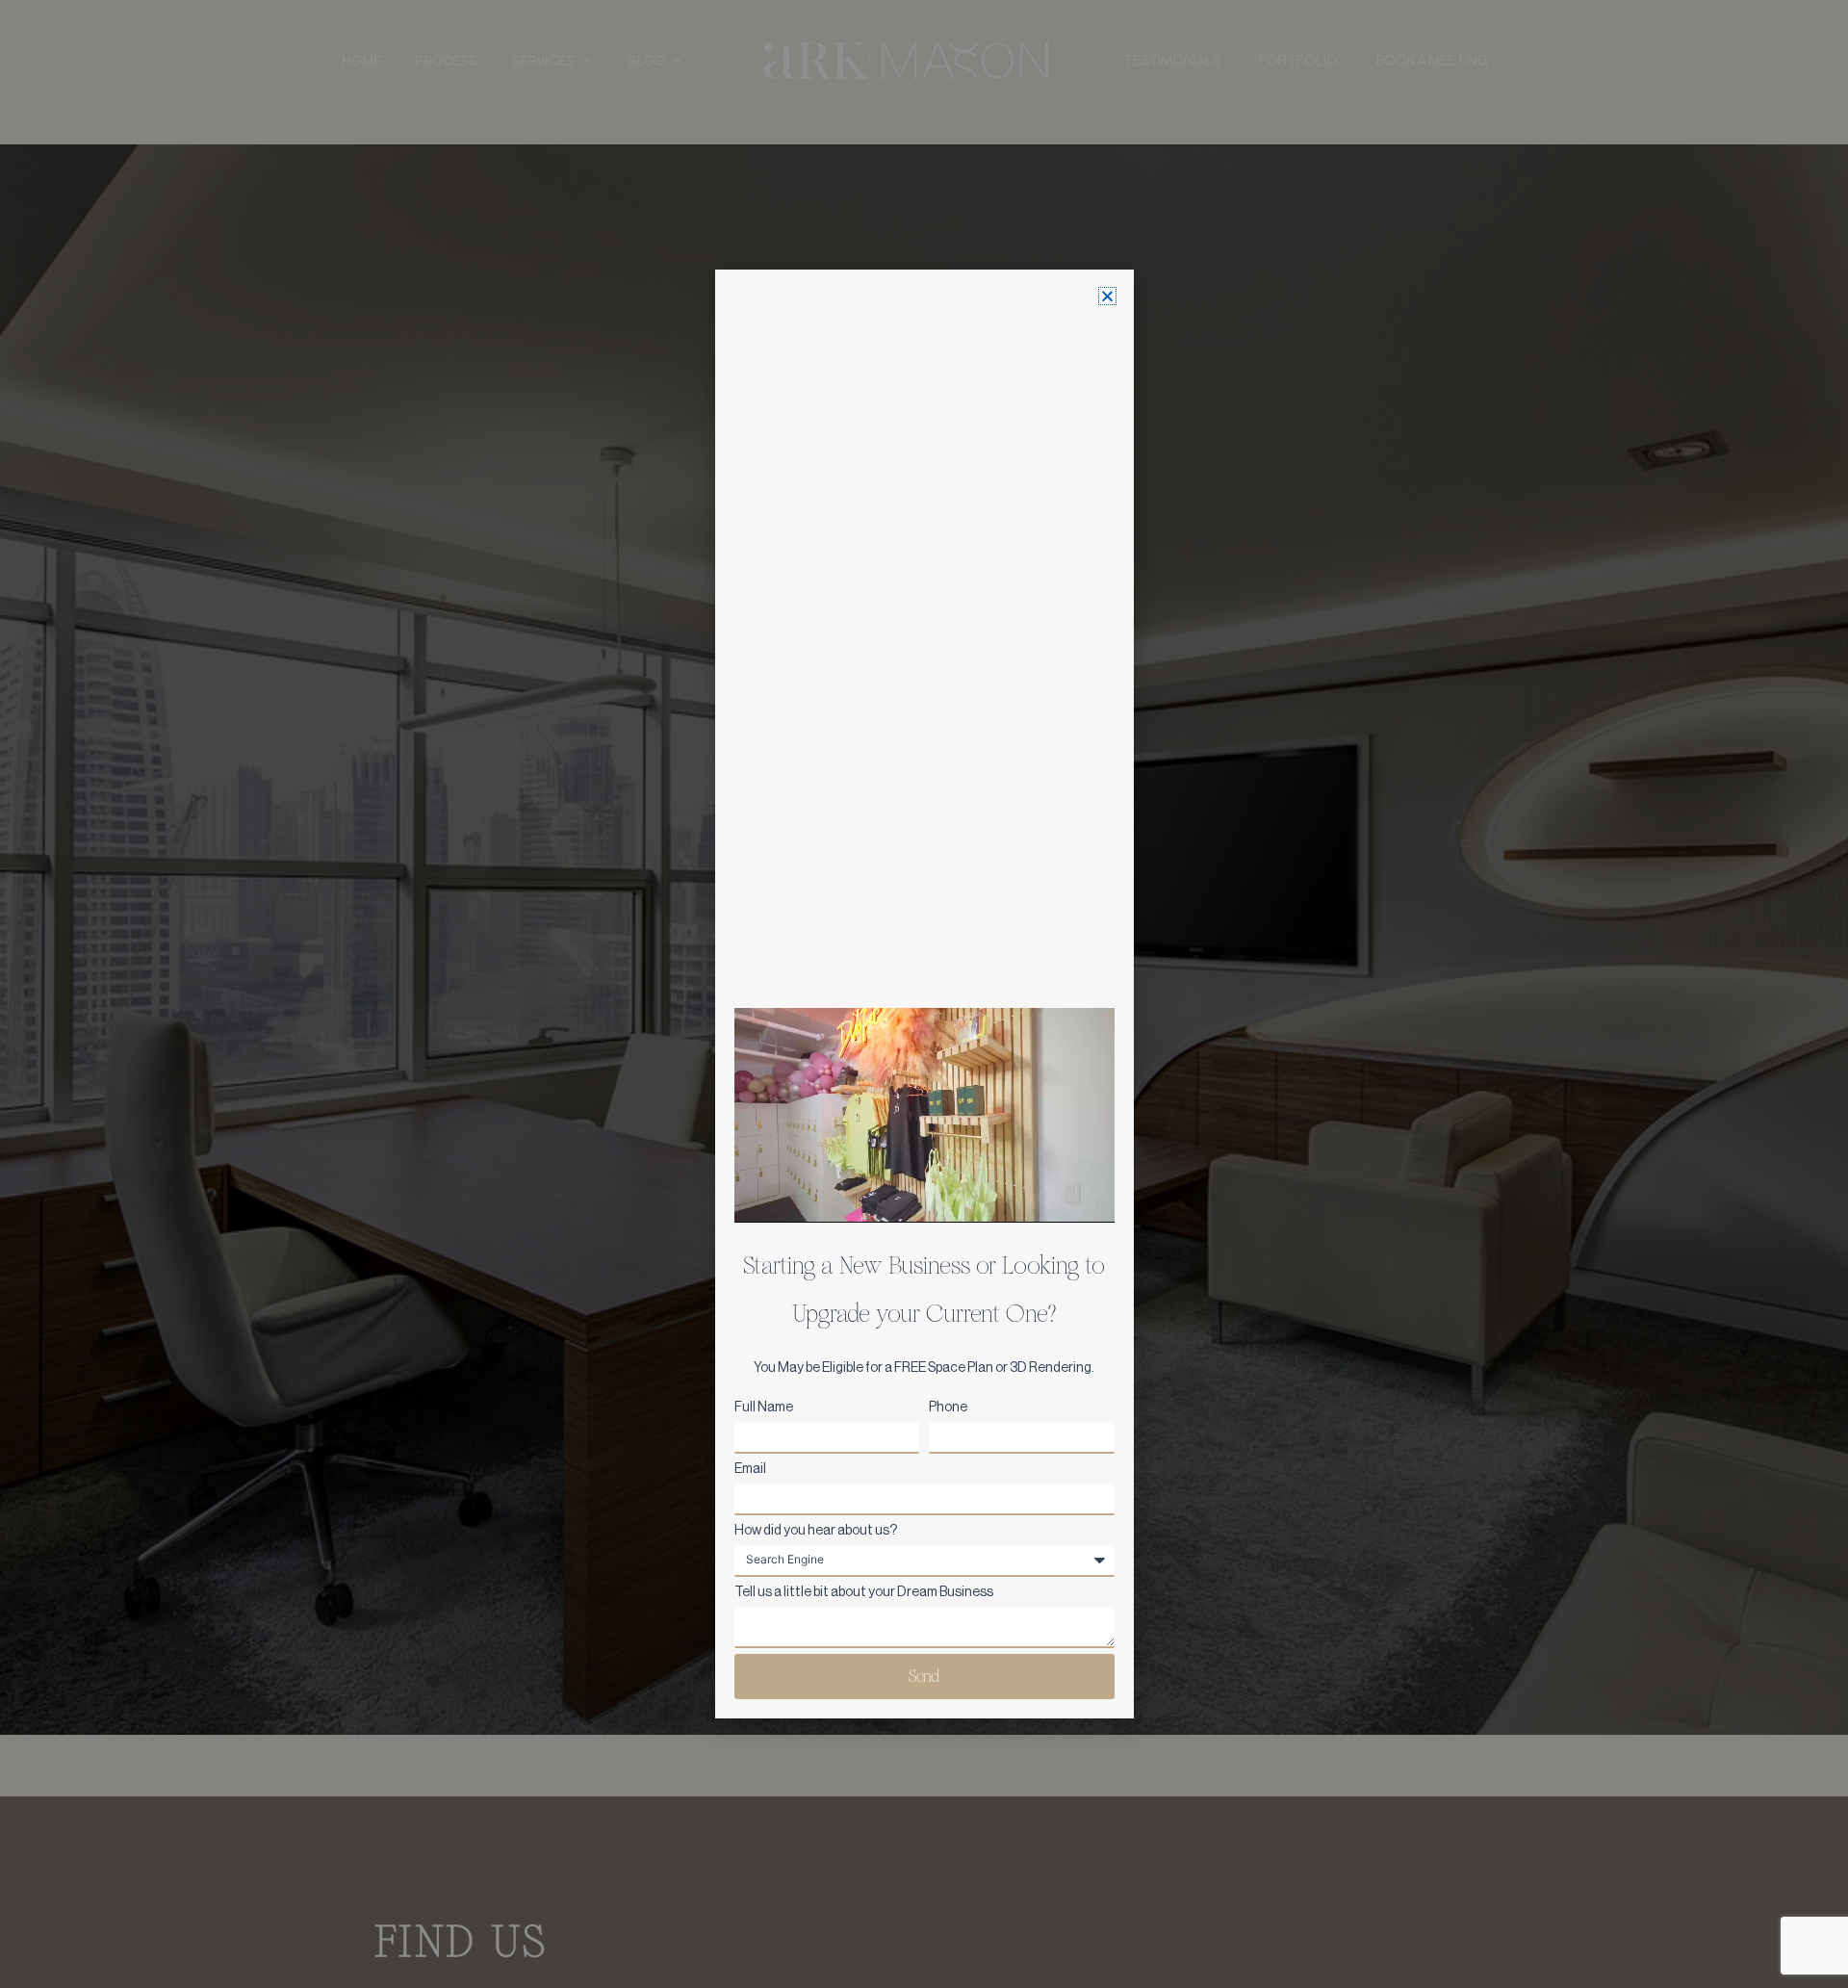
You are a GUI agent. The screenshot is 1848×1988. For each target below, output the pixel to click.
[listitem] (924, 1368)
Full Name (764, 1407)
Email (750, 1468)
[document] (924, 994)
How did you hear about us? (816, 1530)
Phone (948, 1407)
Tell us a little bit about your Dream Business (864, 1591)
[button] (1107, 296)
